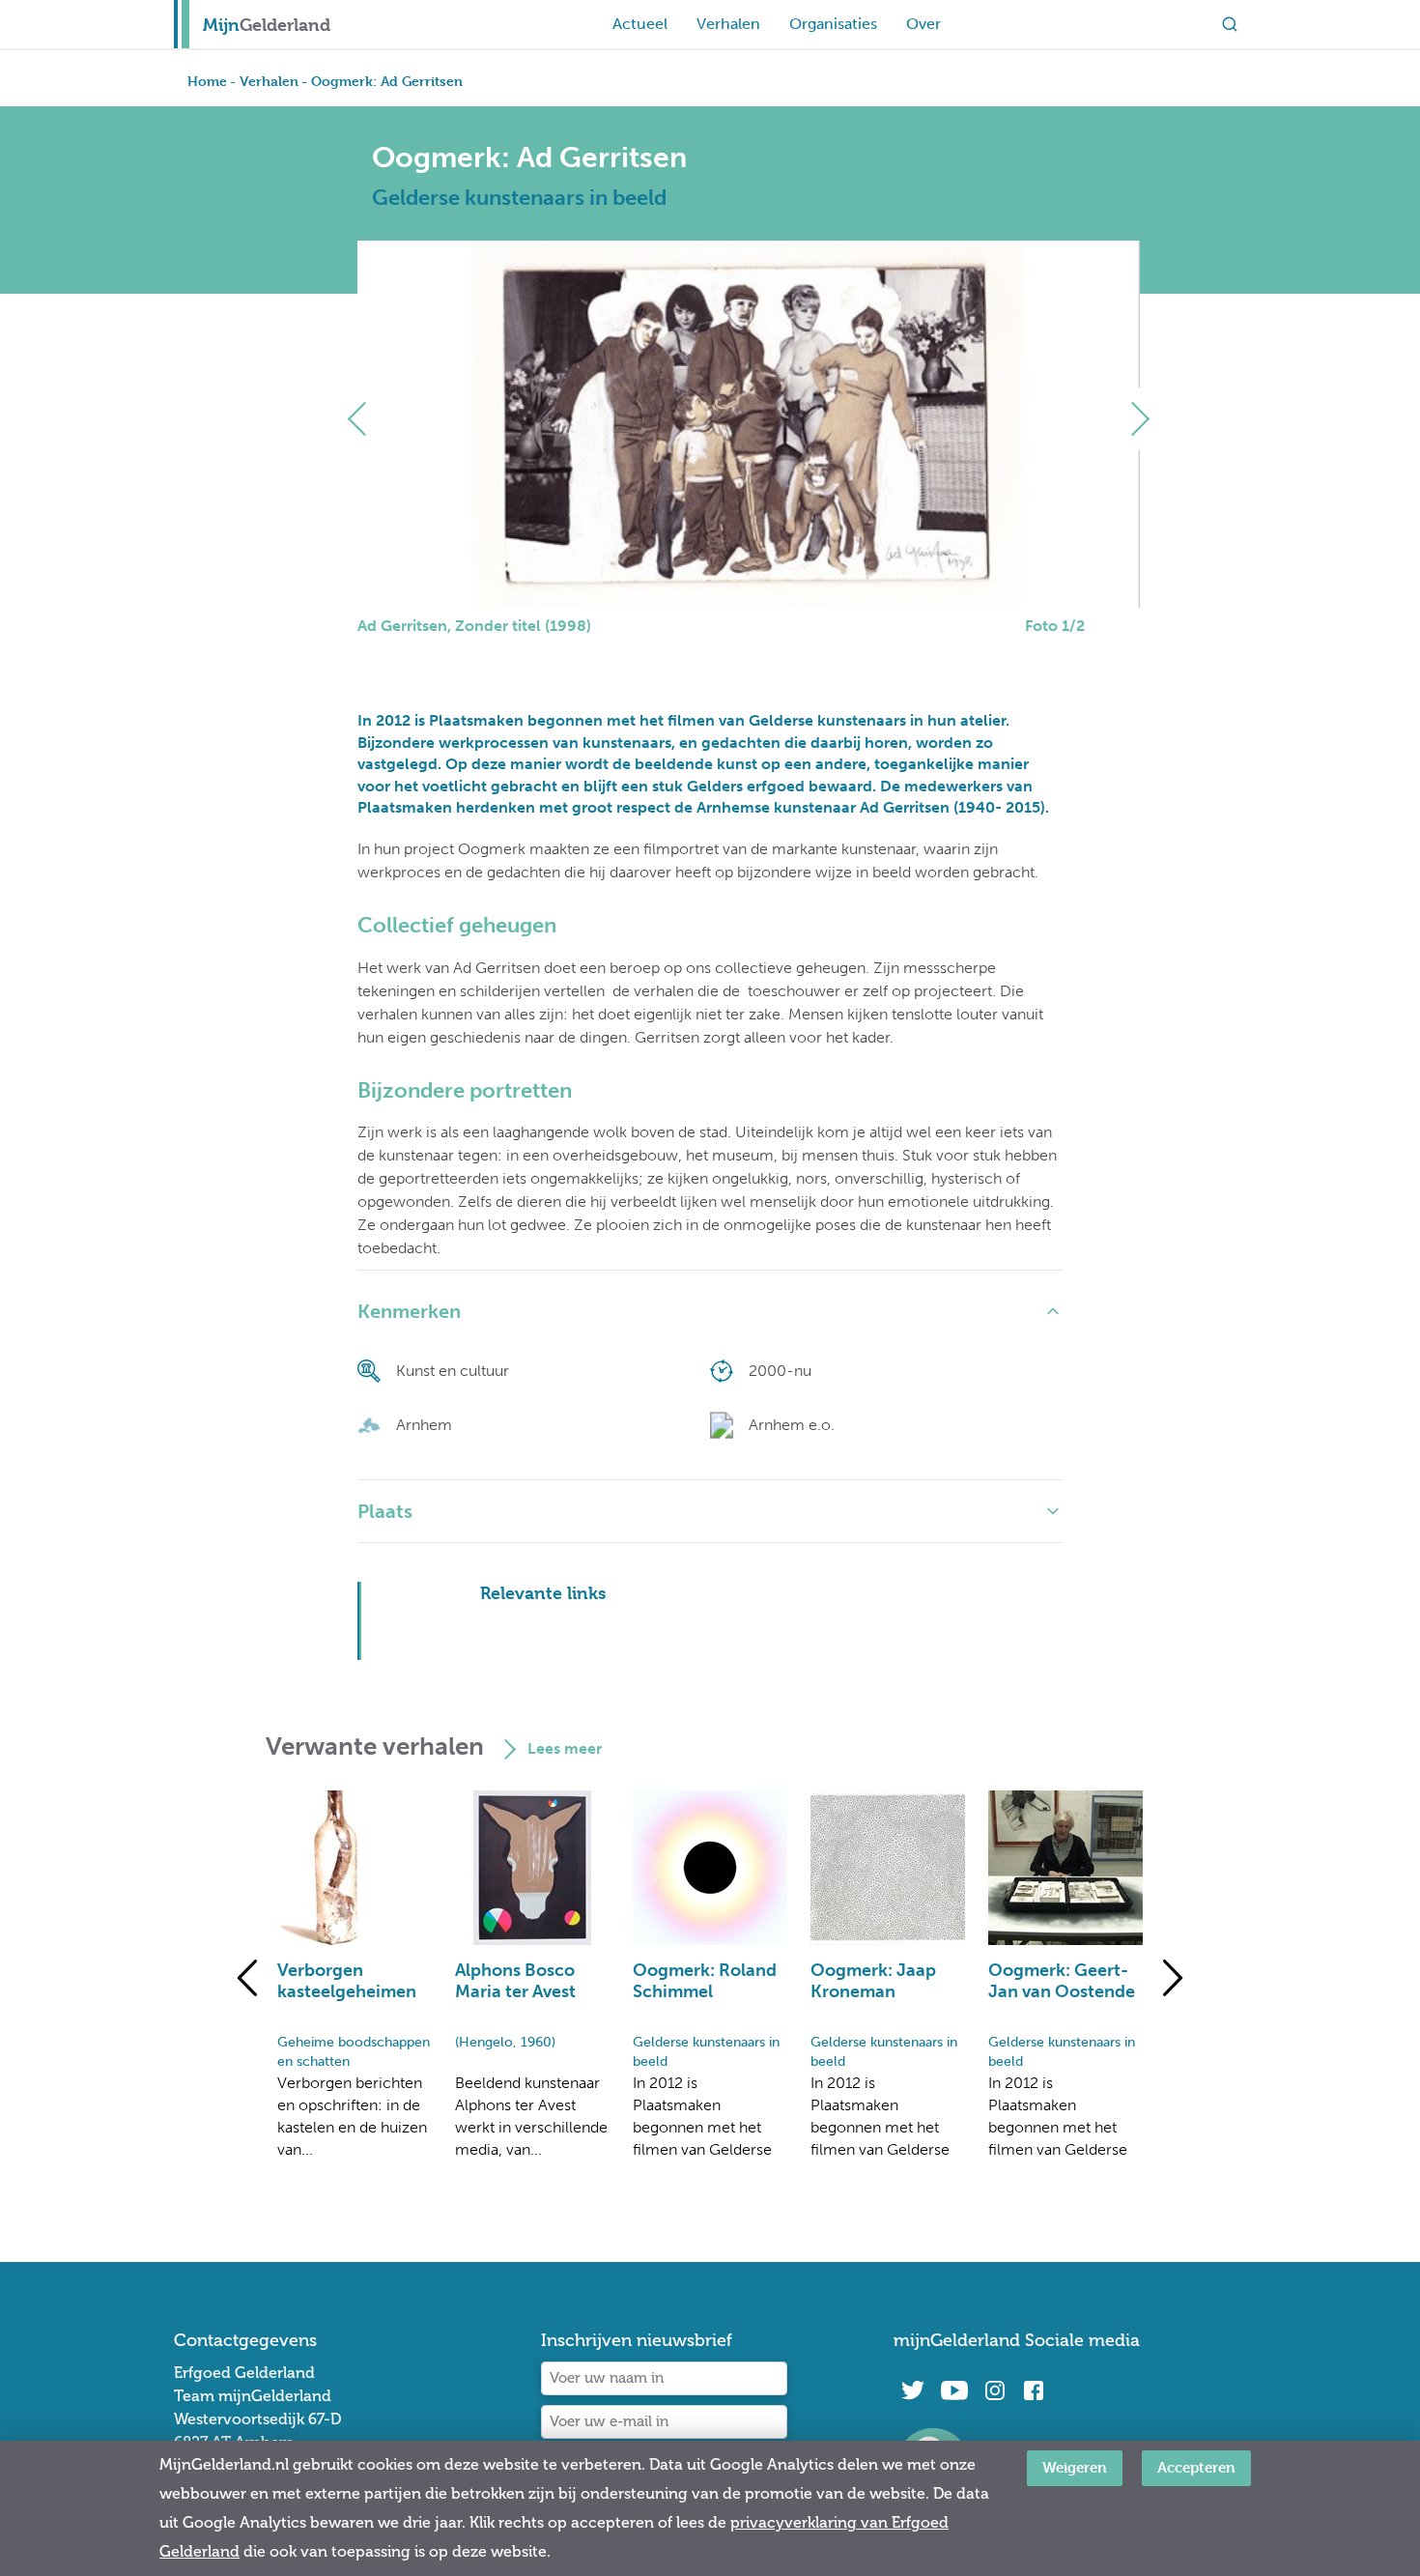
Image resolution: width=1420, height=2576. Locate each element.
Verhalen (728, 24)
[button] (365, 419)
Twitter (913, 2390)
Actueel (640, 24)
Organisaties (833, 24)
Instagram (995, 2390)
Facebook (1034, 2390)
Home (207, 81)
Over (923, 24)
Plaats (385, 1511)
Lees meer (565, 1748)
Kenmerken (409, 1311)
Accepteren (1196, 2467)
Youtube (954, 2390)
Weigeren (1075, 2467)
